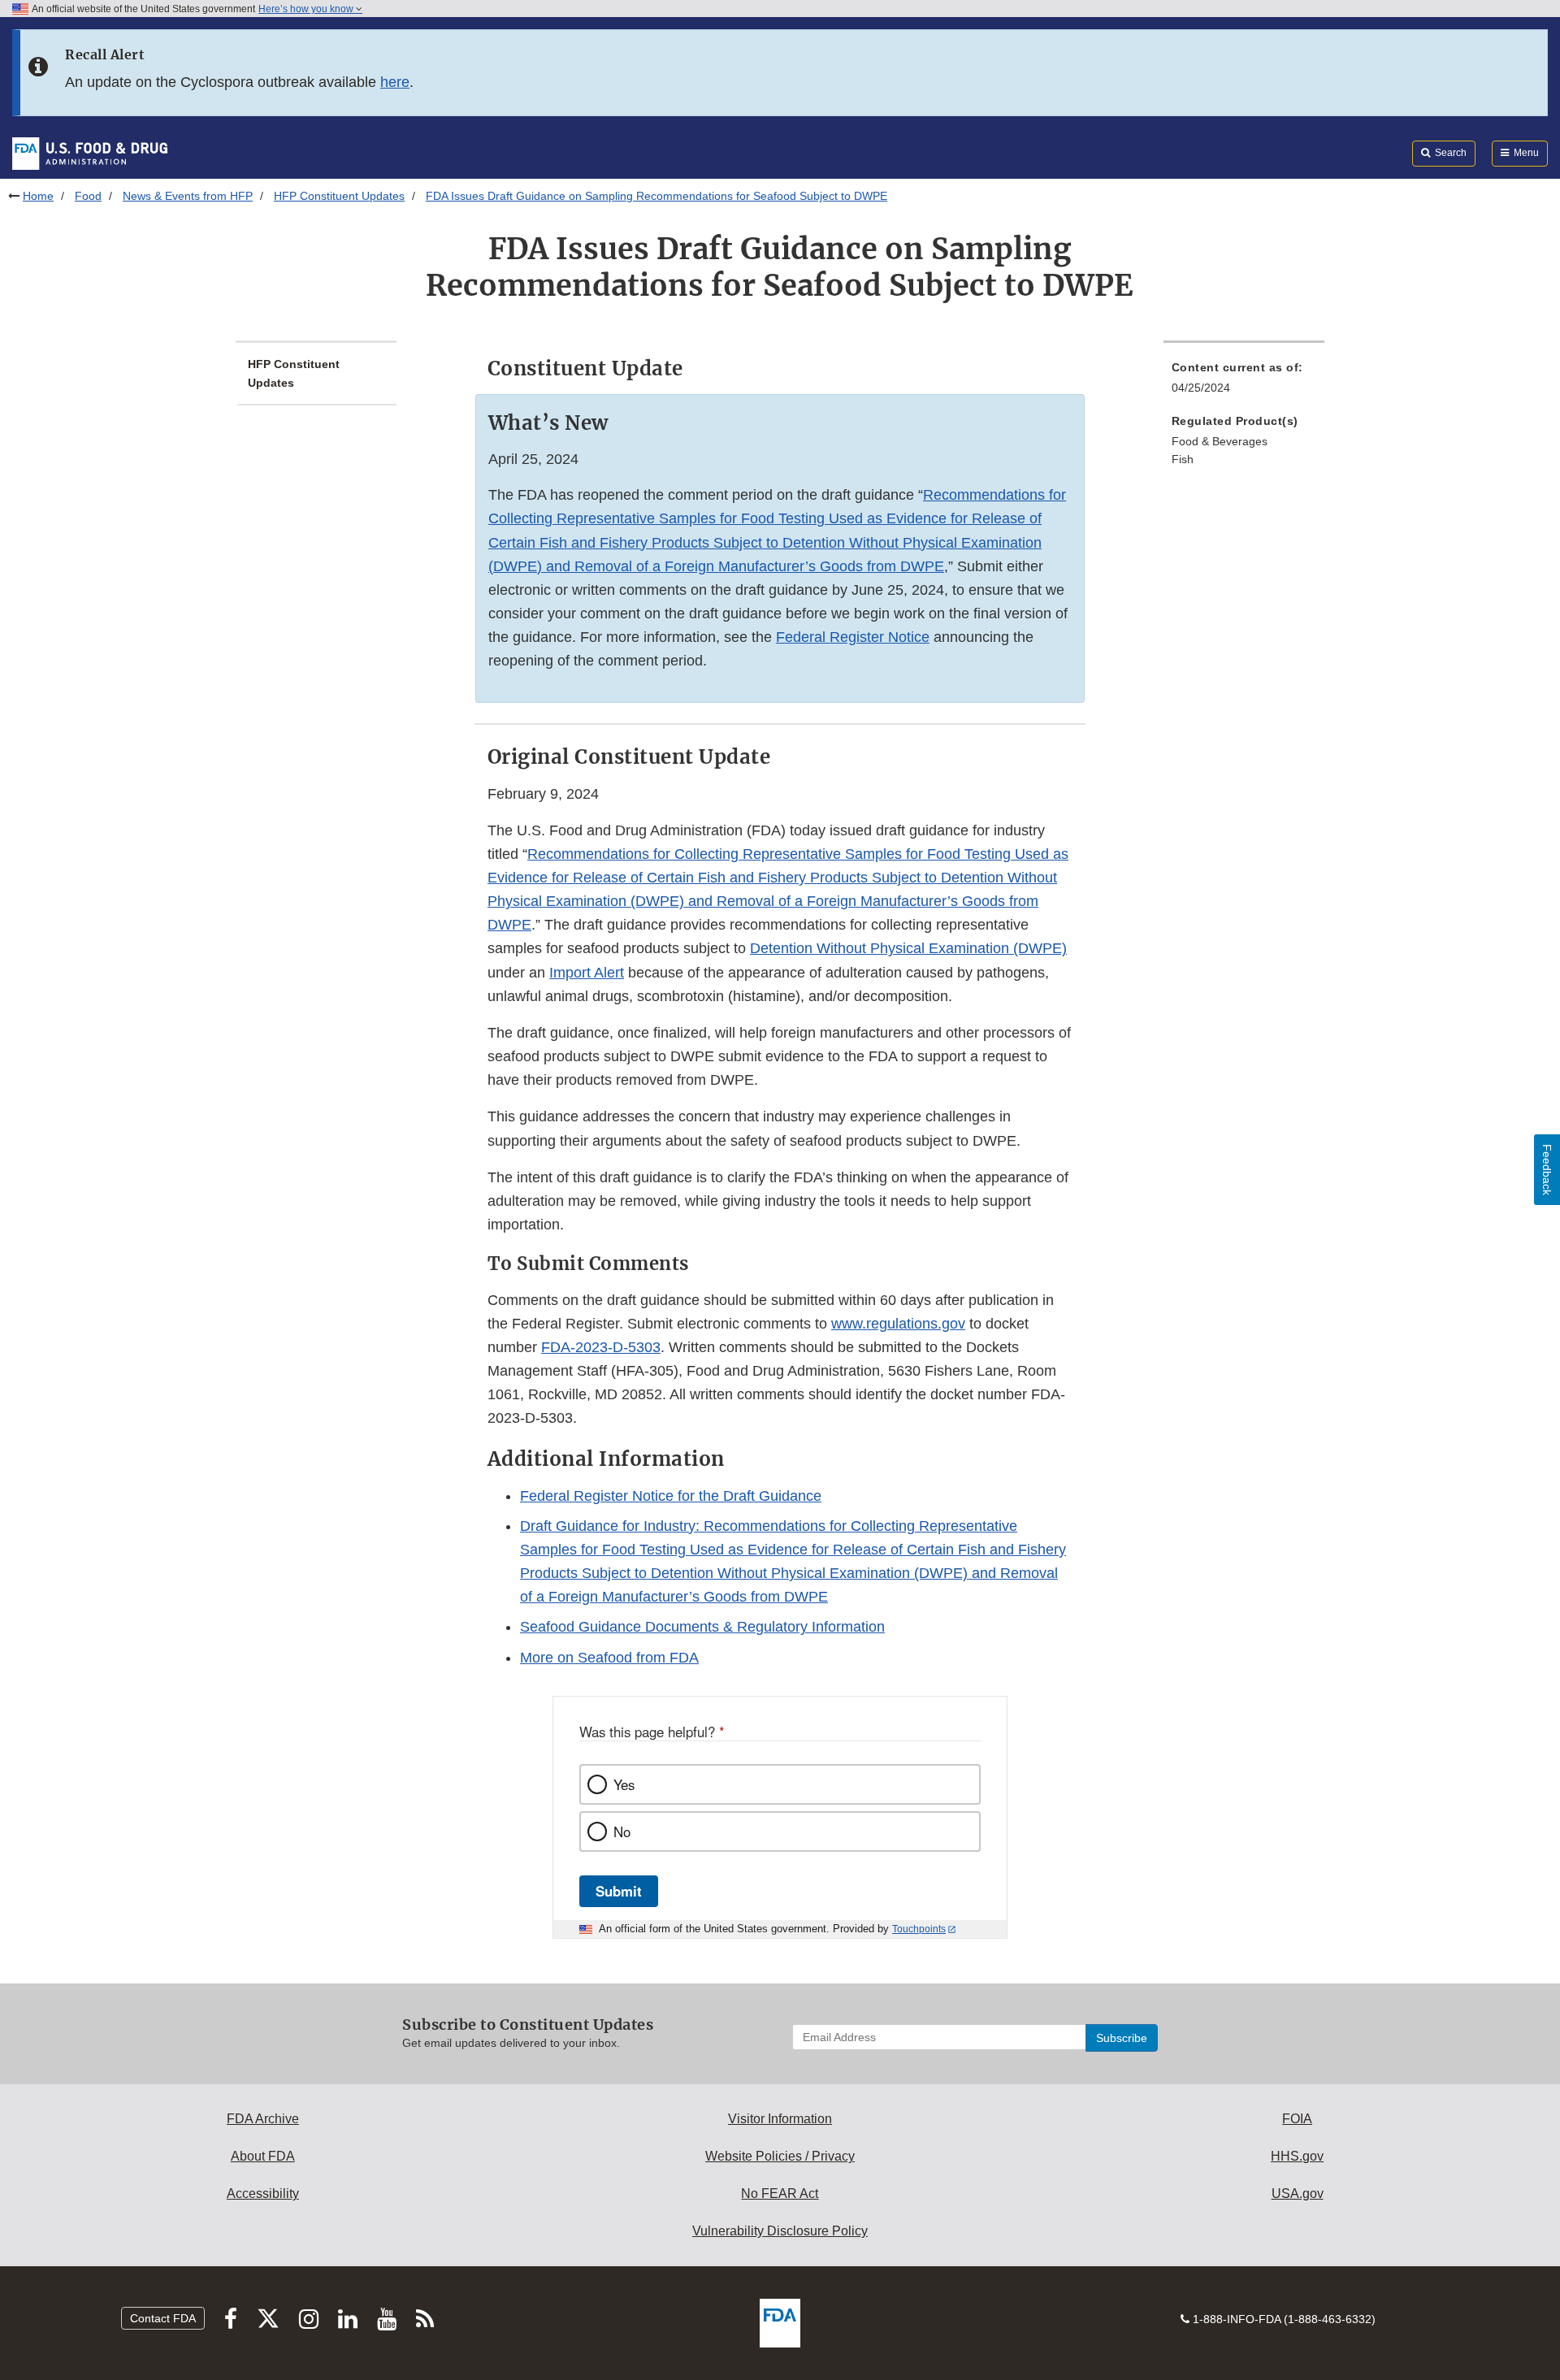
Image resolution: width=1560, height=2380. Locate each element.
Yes (624, 1784)
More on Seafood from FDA (609, 1658)
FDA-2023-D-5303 (601, 1347)
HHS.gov (1297, 2156)
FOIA (1297, 2119)
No (622, 1832)
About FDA (263, 2156)
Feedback (1547, 1170)
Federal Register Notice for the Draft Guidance (671, 1496)
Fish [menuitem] (1183, 459)
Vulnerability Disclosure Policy (780, 2231)
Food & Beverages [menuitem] (1220, 441)
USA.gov (1298, 2194)
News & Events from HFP (188, 196)
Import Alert (587, 973)
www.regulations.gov (898, 1324)
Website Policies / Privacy (780, 2156)
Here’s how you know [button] (307, 9)
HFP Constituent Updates (339, 196)
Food (88, 196)
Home (38, 196)
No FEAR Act (780, 2194)
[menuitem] (1244, 382)
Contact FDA (163, 2318)
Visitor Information (780, 2119)
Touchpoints (919, 1929)
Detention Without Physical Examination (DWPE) (908, 948)
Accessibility (263, 2194)
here (395, 82)
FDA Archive (263, 2119)
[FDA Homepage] (90, 153)
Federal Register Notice (853, 637)
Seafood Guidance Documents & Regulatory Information (702, 1627)
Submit (619, 1891)
